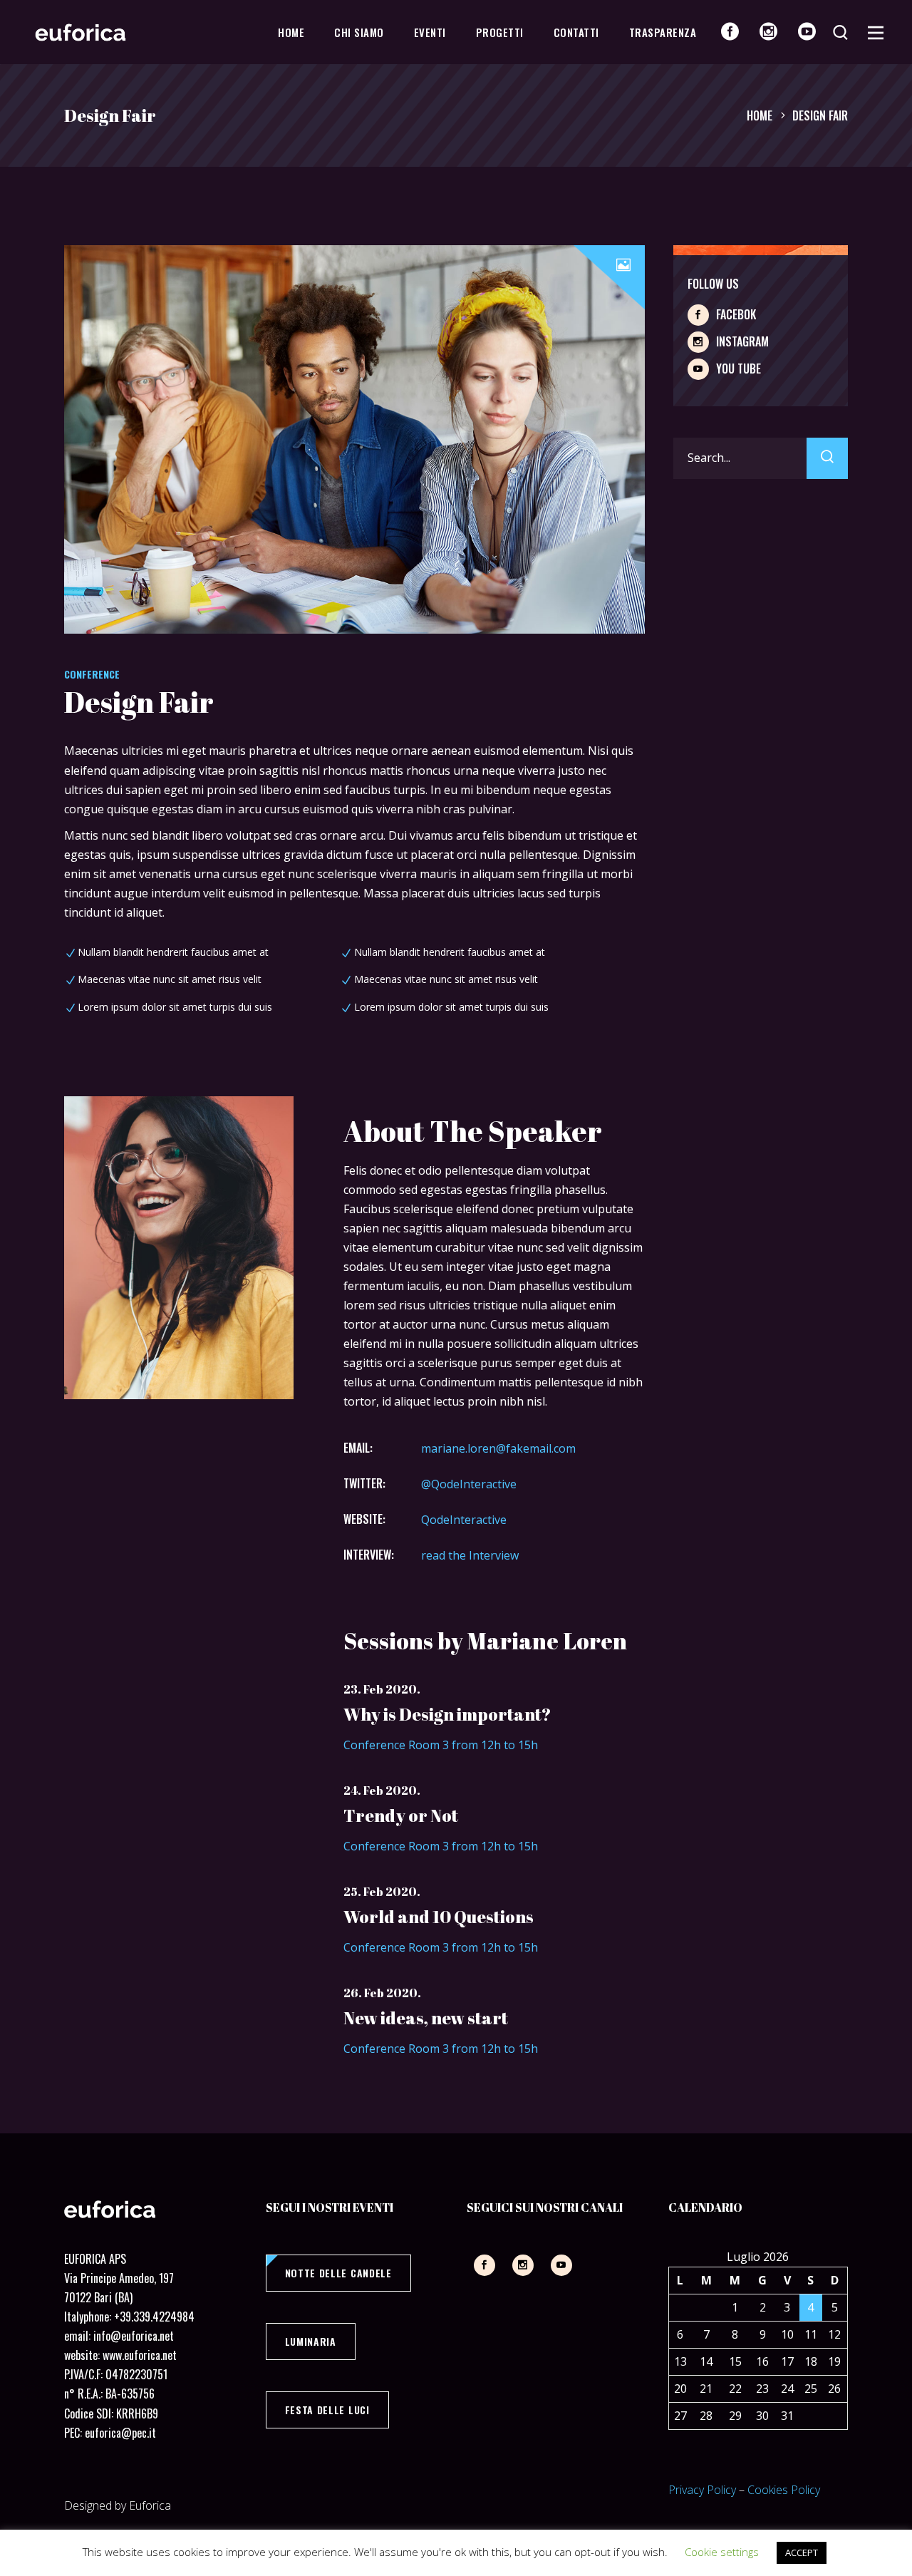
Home (760, 115)
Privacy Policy (702, 2490)
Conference (92, 674)
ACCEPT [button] (802, 2552)
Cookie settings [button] (722, 2552)
